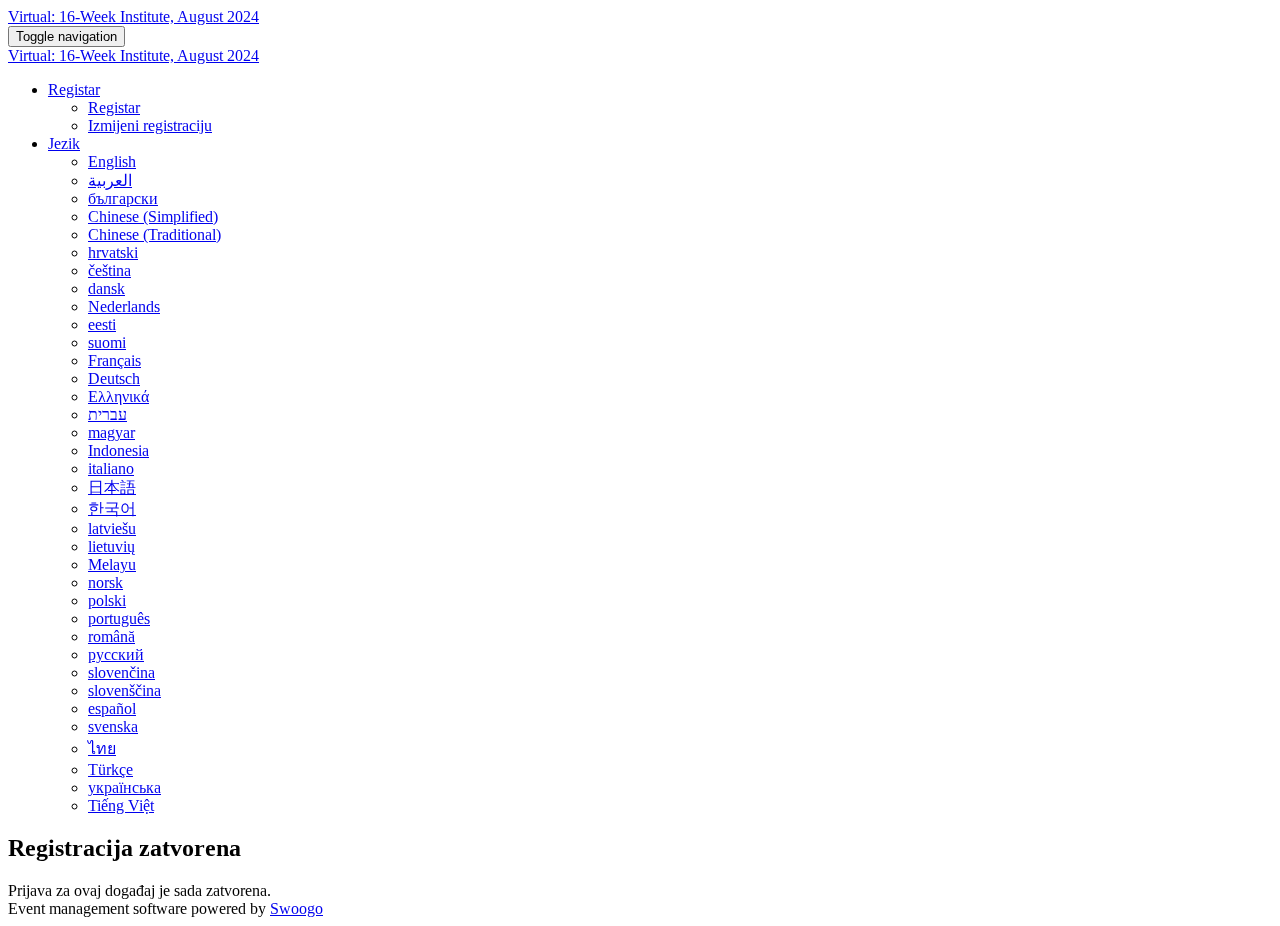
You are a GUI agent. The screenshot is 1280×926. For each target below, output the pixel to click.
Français (114, 360)
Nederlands (124, 306)
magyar (111, 432)
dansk (106, 288)
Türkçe (110, 769)
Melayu (112, 564)
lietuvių (111, 546)
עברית (107, 414)
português (119, 618)
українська (124, 787)
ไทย (102, 748)
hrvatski (113, 252)
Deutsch (114, 378)
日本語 (112, 487)
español (112, 708)
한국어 (112, 508)
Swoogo (296, 908)
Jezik (64, 143)
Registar (74, 89)
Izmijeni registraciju (150, 125)
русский (116, 654)
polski (107, 600)
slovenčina (121, 672)
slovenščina (124, 690)
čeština (109, 270)
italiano (111, 468)
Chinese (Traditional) (154, 234)
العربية (110, 180)
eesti (102, 324)
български (123, 198)
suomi (107, 342)
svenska (113, 726)
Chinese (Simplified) (153, 216)
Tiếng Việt (121, 805)
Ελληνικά (118, 396)
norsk (105, 582)
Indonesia (118, 450)
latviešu (112, 528)
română (111, 636)
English (112, 161)
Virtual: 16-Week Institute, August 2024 (133, 16)
